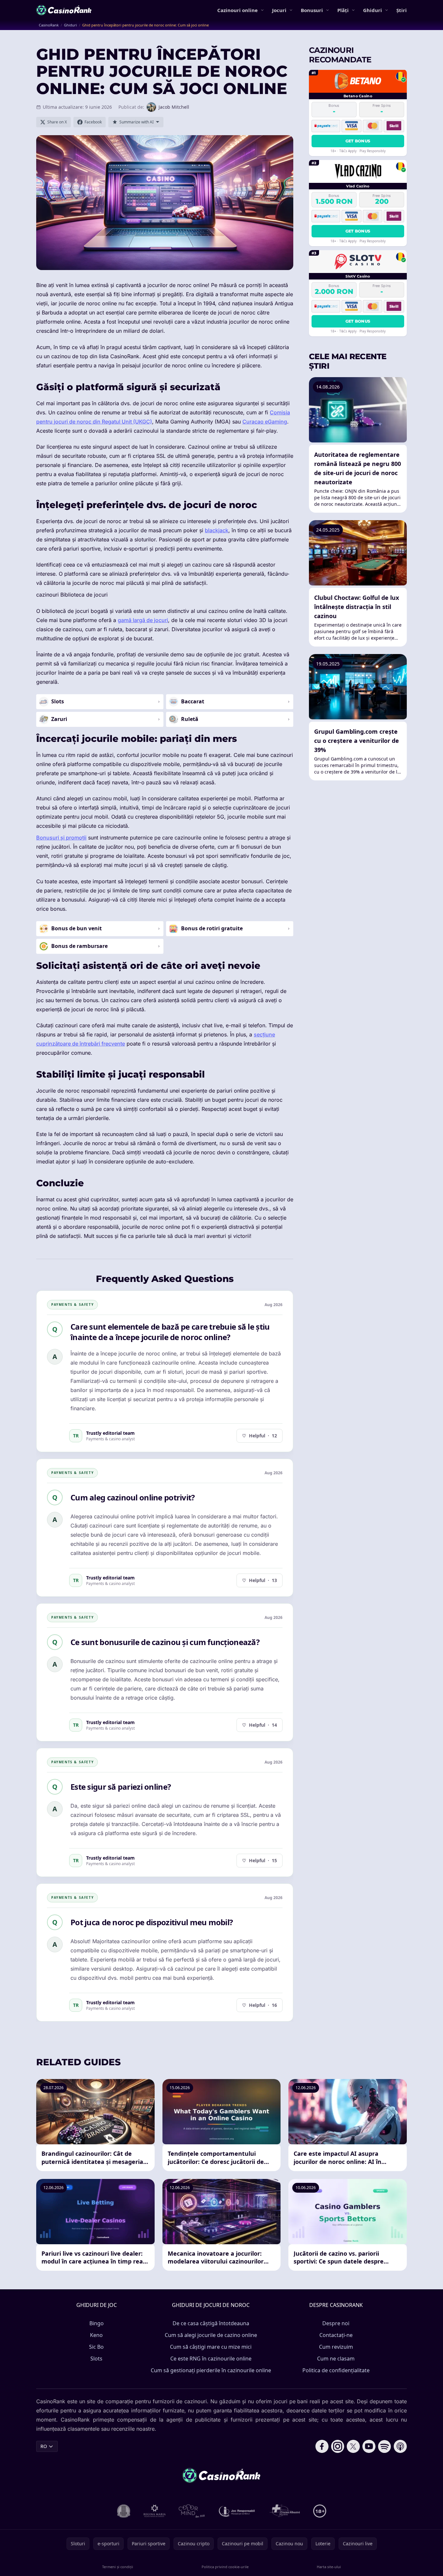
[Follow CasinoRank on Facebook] (322, 2446)
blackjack (217, 530)
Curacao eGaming (265, 422)
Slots (96, 2359)
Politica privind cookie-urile (225, 2567)
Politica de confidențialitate (336, 2370)
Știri (402, 10)
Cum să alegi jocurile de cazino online (211, 2335)
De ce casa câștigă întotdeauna (211, 2323)
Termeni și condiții (118, 2567)
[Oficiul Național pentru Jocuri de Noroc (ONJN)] (124, 2511)
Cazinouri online (237, 10)
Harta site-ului (329, 2567)
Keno (96, 2335)
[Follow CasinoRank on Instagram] (338, 2446)
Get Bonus (358, 141)
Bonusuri (312, 10)
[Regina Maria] (155, 2511)
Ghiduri (373, 10)
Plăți (343, 10)
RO (44, 2446)
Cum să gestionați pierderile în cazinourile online (211, 2370)
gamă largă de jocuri (143, 620)
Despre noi (336, 2323)
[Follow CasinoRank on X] (353, 2446)
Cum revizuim (336, 2347)
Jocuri (279, 10)
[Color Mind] (192, 2511)
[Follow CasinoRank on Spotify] (385, 2446)
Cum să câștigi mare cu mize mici (211, 2347)
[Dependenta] (285, 2511)
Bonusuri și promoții (61, 838)
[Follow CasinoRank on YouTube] (369, 2446)
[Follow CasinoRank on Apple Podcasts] (400, 2446)
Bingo (97, 2323)
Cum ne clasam (336, 2359)
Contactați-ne (336, 2335)
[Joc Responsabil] (237, 2511)
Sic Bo (96, 2347)
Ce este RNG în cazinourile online (211, 2359)
